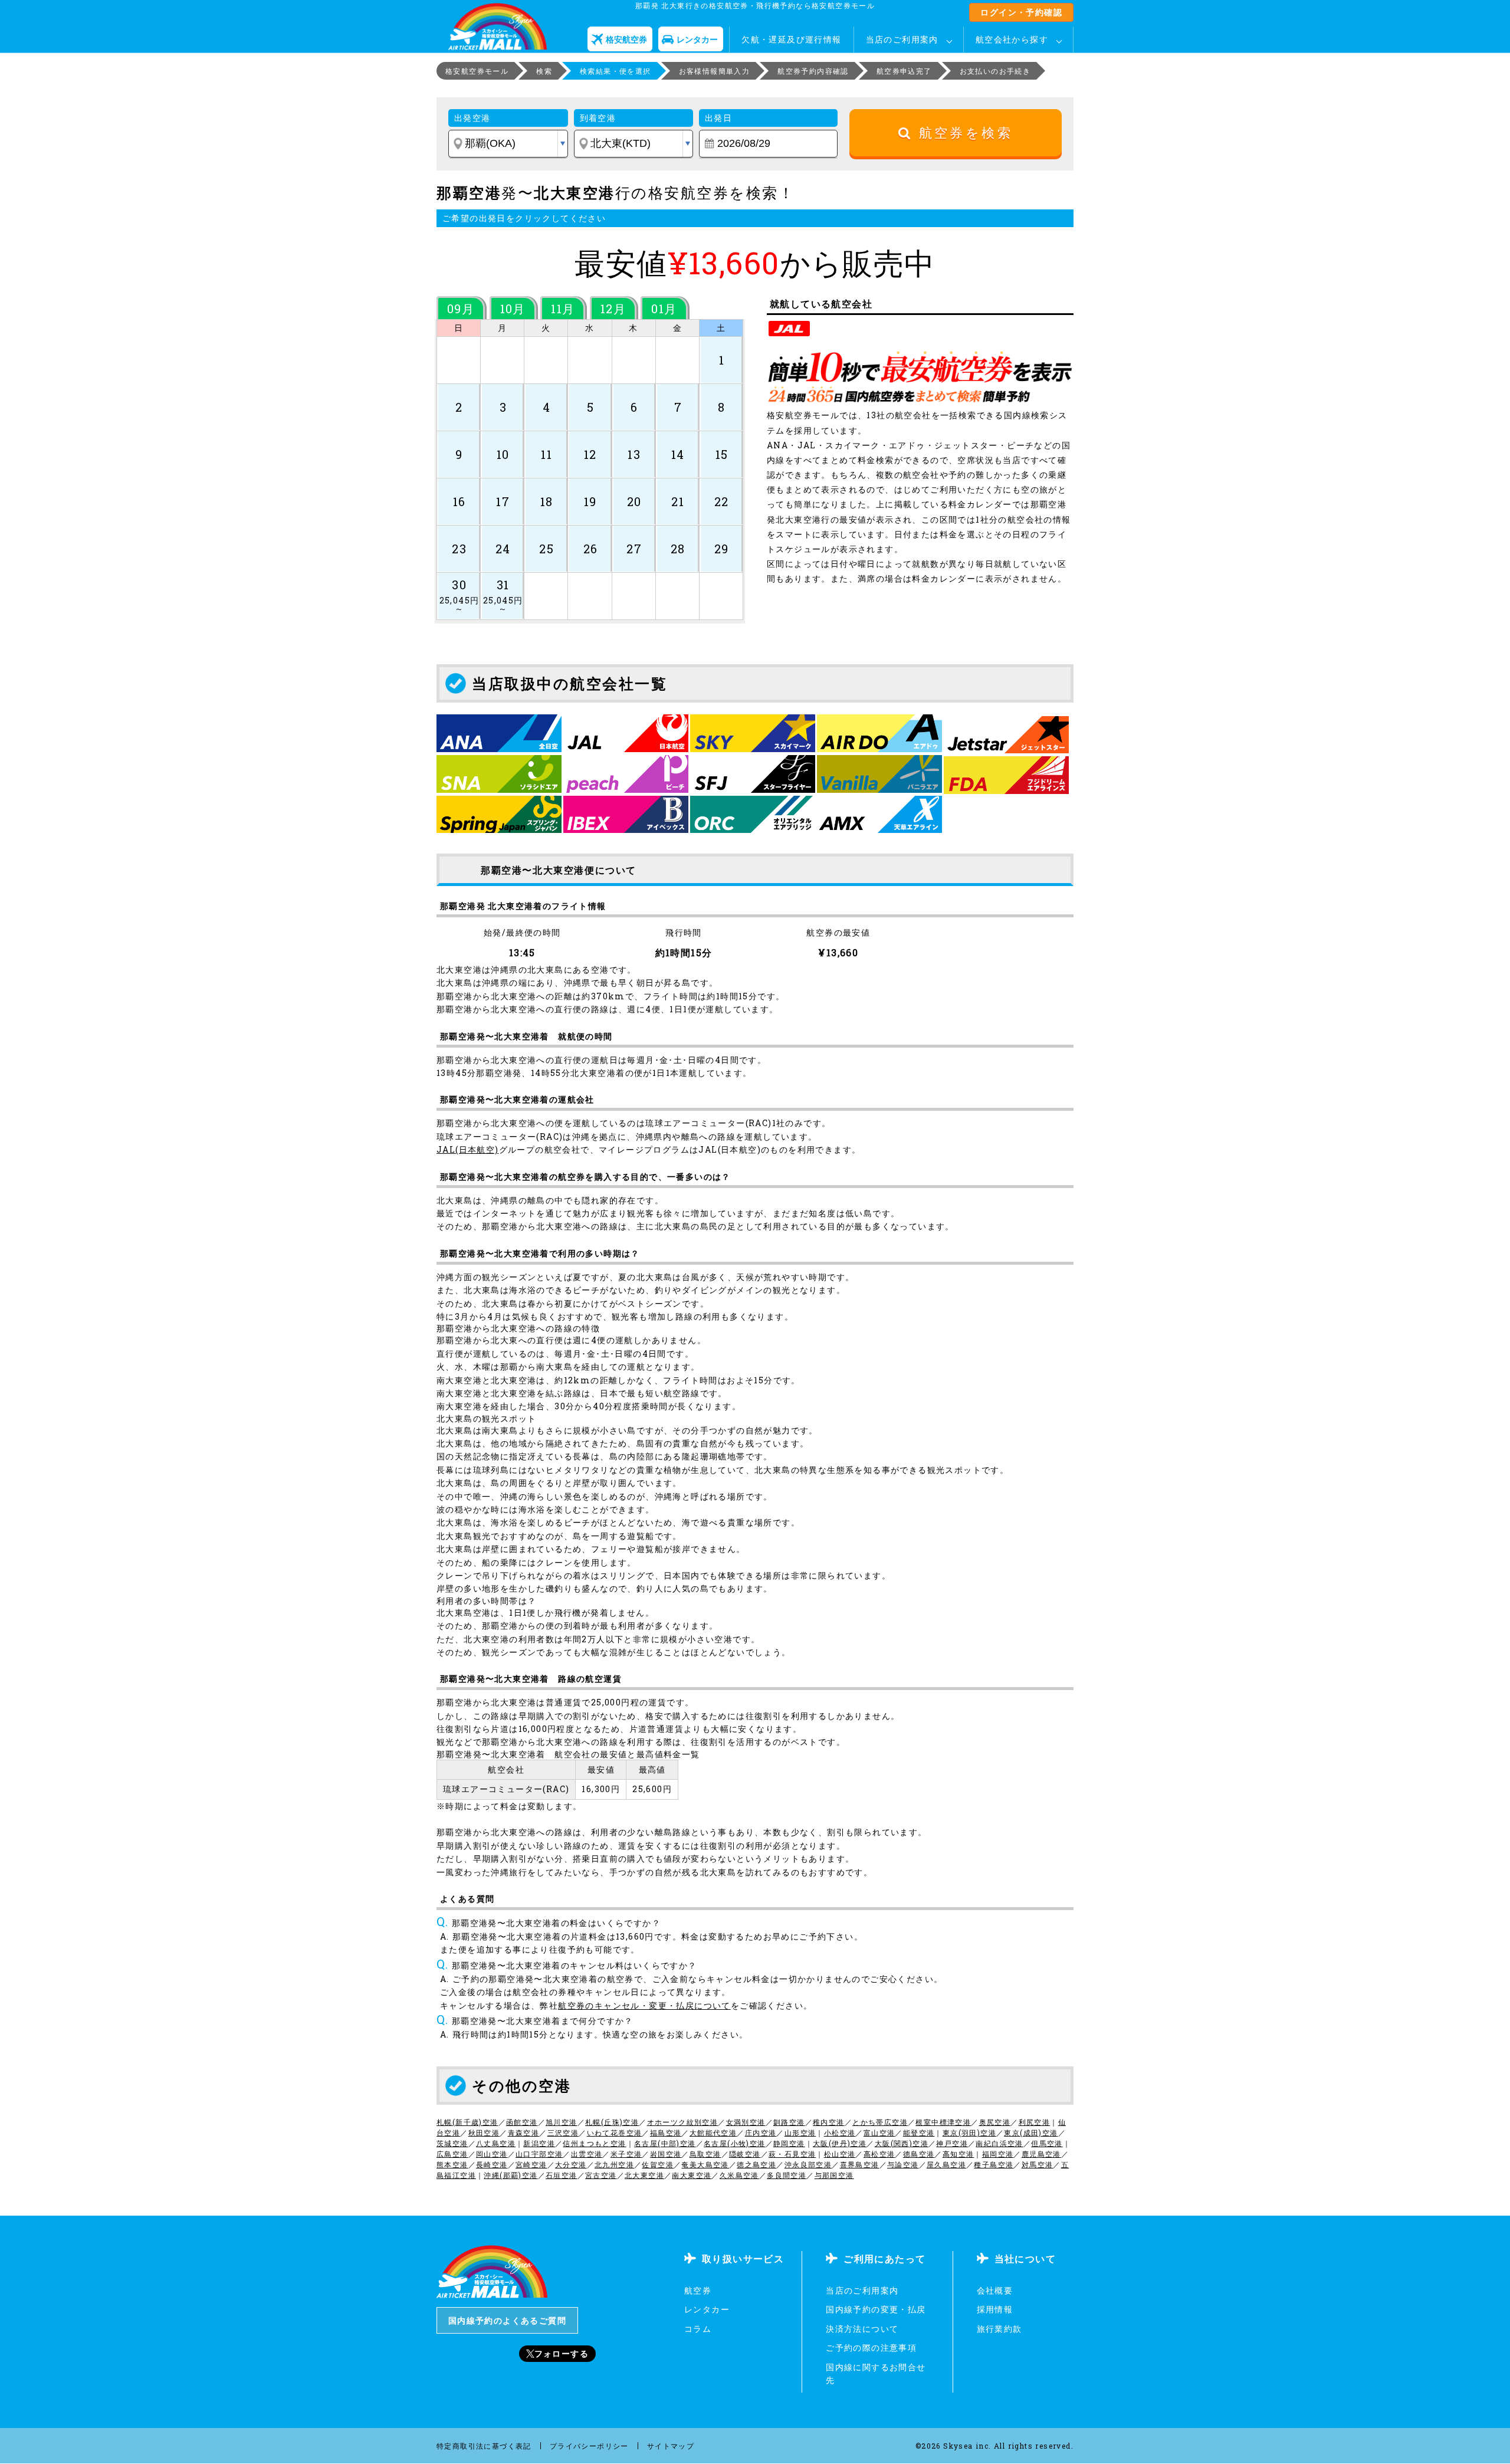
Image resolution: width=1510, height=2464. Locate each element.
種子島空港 (994, 2164)
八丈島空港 (496, 2143)
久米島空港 (739, 2175)
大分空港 (571, 2164)
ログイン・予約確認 (1021, 12)
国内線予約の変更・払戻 (876, 2309)
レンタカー (707, 2309)
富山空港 (879, 2132)
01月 (664, 309)
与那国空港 (834, 2175)
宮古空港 (601, 2175)
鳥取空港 (705, 2154)
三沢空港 (563, 2132)
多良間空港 (787, 2175)
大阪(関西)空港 (902, 2143)
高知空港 (958, 2154)
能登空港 (919, 2132)
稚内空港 (829, 2122)
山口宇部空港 (539, 2154)
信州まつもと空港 (594, 2143)
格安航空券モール (477, 71)
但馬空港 (1047, 2143)
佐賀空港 (658, 2164)
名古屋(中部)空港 (665, 2143)
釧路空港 (789, 2122)
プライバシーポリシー (589, 2446)
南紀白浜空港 (999, 2143)
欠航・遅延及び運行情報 (791, 39)
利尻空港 (1035, 2122)
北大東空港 (644, 2175)
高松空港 (879, 2154)
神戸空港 (952, 2143)
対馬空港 (1038, 2164)
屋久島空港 (946, 2164)
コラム (698, 2329)
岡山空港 (492, 2154)
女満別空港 (746, 2122)
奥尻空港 (995, 2122)
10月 (513, 309)
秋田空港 (484, 2132)
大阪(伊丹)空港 (840, 2143)
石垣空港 (562, 2175)
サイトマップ (671, 2446)
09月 (461, 309)
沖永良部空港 (808, 2164)
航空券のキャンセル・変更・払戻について (644, 2005)
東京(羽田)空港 (969, 2132)
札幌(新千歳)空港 (467, 2122)
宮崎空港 (531, 2164)
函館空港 (522, 2122)
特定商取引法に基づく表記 (484, 2446)
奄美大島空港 (705, 2164)
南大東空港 (692, 2175)
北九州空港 (614, 2164)
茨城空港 (452, 2143)
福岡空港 (998, 2154)
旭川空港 (562, 2122)
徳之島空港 (756, 2164)
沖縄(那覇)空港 (511, 2175)
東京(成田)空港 (1031, 2132)
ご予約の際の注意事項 (871, 2347)
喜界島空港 (860, 2164)
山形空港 (800, 2132)
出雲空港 (587, 2154)
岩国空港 (666, 2154)
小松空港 (840, 2132)
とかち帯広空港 (880, 2122)
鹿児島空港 (1041, 2154)
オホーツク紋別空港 (683, 2122)
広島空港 (452, 2154)
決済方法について (862, 2329)
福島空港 (666, 2132)
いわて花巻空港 (615, 2132)
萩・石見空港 (792, 2154)
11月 (563, 309)
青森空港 (524, 2132)
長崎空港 (492, 2164)
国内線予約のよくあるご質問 (507, 2320)
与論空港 (903, 2164)
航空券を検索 (962, 133)
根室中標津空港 (943, 2122)
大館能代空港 (713, 2132)
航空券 (698, 2290)
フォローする (562, 2353)
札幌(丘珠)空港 (612, 2122)
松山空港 (840, 2154)
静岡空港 (789, 2143)
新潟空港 (539, 2143)
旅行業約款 (999, 2329)
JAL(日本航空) (468, 1149)
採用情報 (995, 2309)
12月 (613, 309)
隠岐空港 (745, 2154)
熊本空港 (452, 2164)
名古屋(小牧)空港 (735, 2143)
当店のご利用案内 (902, 39)
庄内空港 (761, 2132)
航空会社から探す (1012, 39)
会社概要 (995, 2290)
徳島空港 (919, 2154)
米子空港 (626, 2154)
